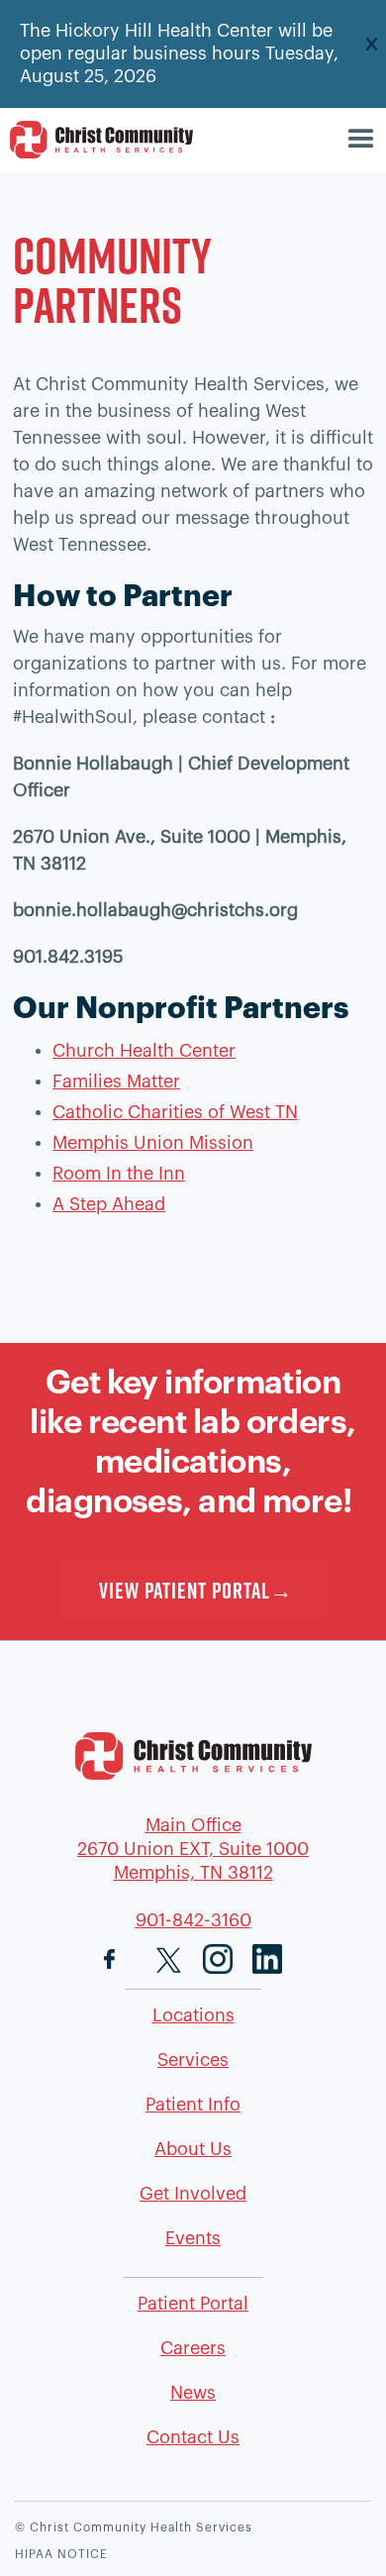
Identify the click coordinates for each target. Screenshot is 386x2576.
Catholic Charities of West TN (175, 1112)
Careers (193, 2348)
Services (193, 2060)
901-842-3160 (193, 1920)
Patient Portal (193, 2304)
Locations (193, 2015)
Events (193, 2238)
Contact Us (193, 2437)
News (193, 2393)
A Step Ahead (109, 1204)
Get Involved (193, 2194)
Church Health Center (144, 1051)
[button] (364, 140)
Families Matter (116, 1082)
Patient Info (193, 2105)
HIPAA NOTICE (61, 2554)
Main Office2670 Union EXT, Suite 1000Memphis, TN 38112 (193, 1849)
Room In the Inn (119, 1174)
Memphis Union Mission (153, 1143)
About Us (193, 2149)
